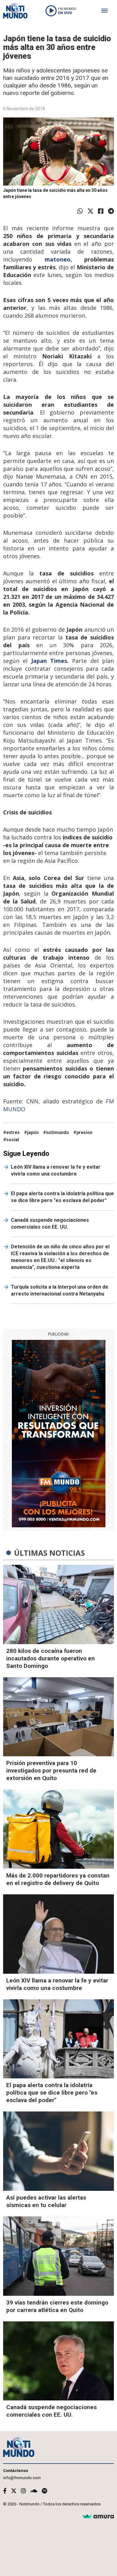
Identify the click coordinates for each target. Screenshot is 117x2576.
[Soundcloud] (34, 2491)
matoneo (58, 259)
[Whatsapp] (80, 211)
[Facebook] (101, 211)
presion (84, 1132)
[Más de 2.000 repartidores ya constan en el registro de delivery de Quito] (58, 1829)
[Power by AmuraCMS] (98, 2517)
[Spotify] (44, 2491)
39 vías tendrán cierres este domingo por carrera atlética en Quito (57, 2306)
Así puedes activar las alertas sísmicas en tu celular (46, 2201)
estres (13, 1132)
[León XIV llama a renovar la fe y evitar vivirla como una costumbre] (58, 1934)
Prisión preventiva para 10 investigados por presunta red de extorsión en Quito (51, 1770)
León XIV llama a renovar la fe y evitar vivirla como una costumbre (56, 1170)
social (13, 1140)
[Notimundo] (15, 11)
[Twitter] (90, 211)
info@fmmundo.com (22, 2478)
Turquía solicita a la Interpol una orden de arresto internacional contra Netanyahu (60, 1290)
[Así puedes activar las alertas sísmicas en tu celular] (58, 2151)
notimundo (58, 1132)
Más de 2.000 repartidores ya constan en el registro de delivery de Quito (58, 1879)
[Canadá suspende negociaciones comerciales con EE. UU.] (58, 2361)
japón (33, 1132)
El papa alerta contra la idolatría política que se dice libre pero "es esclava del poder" (62, 1197)
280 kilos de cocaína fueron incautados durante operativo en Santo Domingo (51, 1658)
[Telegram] (111, 211)
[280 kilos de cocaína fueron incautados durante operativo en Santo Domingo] (58, 1604)
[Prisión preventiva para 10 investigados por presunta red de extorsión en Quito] (58, 1717)
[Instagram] (23, 2491)
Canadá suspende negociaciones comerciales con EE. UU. (50, 1223)
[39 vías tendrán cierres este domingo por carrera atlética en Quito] (58, 2256)
